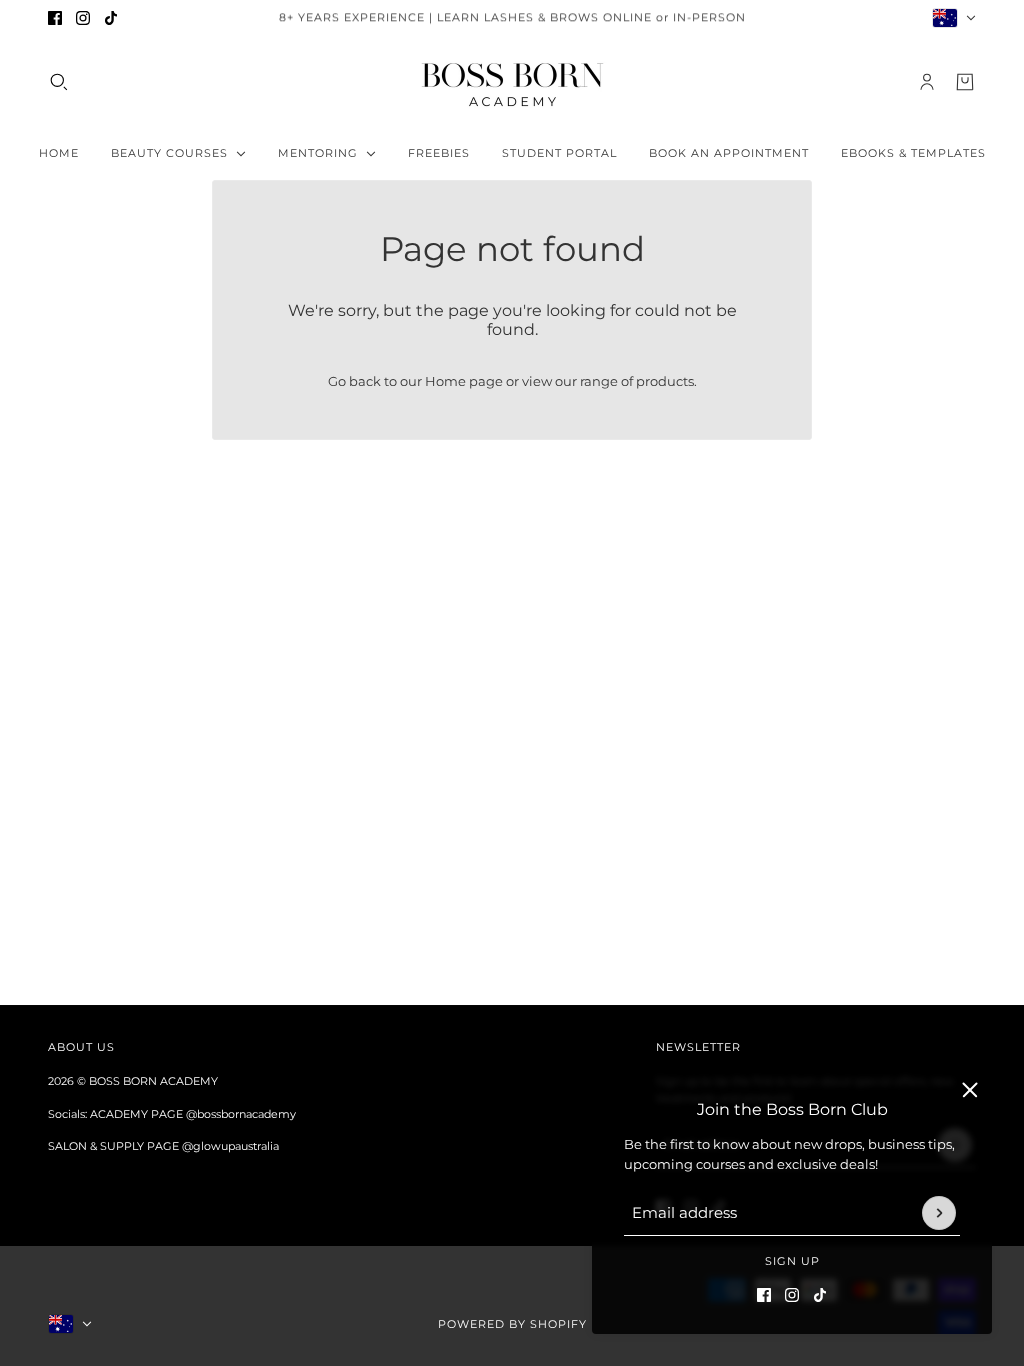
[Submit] (939, 1213)
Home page (464, 381)
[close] (970, 1090)
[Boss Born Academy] (512, 82)
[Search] (59, 82)
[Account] (927, 82)
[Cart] (965, 82)
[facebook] (55, 18)
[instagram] (83, 18)
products (665, 381)
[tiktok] (111, 18)
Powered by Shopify (512, 1324)
